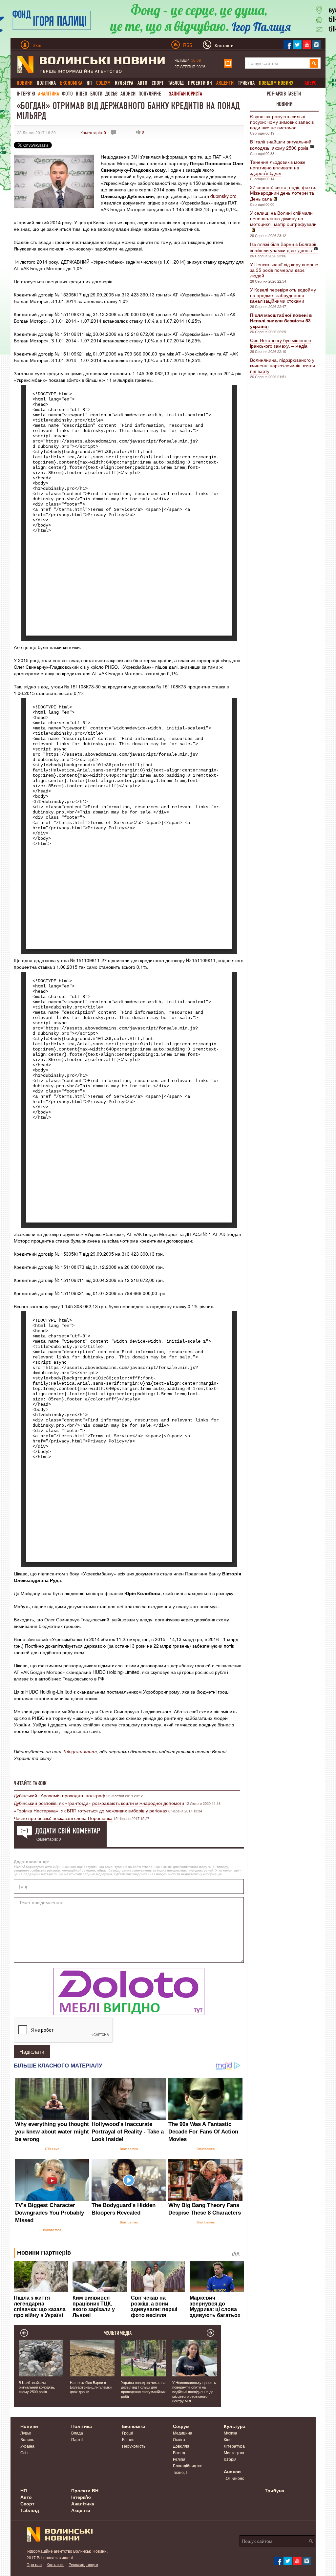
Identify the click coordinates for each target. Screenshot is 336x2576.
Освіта (179, 2439)
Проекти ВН (200, 83)
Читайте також (30, 1783)
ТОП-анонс (234, 2478)
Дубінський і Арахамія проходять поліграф (60, 1795)
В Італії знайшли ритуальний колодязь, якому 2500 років (281, 145)
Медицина (183, 2433)
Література (234, 2446)
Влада (77, 2433)
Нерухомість (134, 2446)
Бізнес (128, 2439)
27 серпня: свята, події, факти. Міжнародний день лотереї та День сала (283, 193)
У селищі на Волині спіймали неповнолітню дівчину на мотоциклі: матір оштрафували (283, 218)
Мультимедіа (118, 2333)
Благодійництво (188, 2466)
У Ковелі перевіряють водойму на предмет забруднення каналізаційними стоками (283, 295)
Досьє (111, 94)
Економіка (134, 2426)
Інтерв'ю (26, 94)
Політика (46, 83)
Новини (284, 104)
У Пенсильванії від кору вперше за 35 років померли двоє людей (284, 270)
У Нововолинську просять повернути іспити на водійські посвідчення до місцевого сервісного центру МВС (194, 2392)
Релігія (179, 2459)
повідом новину (276, 83)
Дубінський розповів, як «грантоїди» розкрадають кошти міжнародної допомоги (99, 1803)
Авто (142, 83)
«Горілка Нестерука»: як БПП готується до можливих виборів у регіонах (91, 1810)
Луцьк (26, 2433)
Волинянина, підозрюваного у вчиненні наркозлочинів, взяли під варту (283, 365)
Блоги (96, 94)
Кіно (228, 2439)
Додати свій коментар (68, 1831)
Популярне (150, 94)
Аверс (310, 83)
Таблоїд (176, 83)
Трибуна (246, 83)
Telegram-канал (80, 1751)
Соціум (181, 2426)
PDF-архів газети (284, 94)
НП (89, 83)
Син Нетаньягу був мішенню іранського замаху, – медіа (281, 343)
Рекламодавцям (83, 2564)
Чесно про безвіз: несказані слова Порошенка (63, 1818)
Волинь (27, 2439)
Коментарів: (93, 132)
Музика (231, 2433)
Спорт (158, 83)
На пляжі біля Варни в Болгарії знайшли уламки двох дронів (283, 247)
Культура (124, 83)
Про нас (34, 2564)
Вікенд (179, 2452)
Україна (27, 2446)
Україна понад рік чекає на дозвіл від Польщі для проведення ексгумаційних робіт (143, 2389)
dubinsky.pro (223, 196)
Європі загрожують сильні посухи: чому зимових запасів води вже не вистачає (282, 122)
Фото (67, 94)
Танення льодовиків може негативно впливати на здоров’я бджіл (278, 167)
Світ (24, 2452)
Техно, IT (181, 2472)
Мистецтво (234, 2452)
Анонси (128, 94)
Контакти (55, 2564)
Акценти (81, 2510)
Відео (82, 94)
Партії (77, 2439)
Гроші (127, 2433)
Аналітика (49, 94)
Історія (230, 2459)
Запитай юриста (186, 94)
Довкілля (181, 2446)
